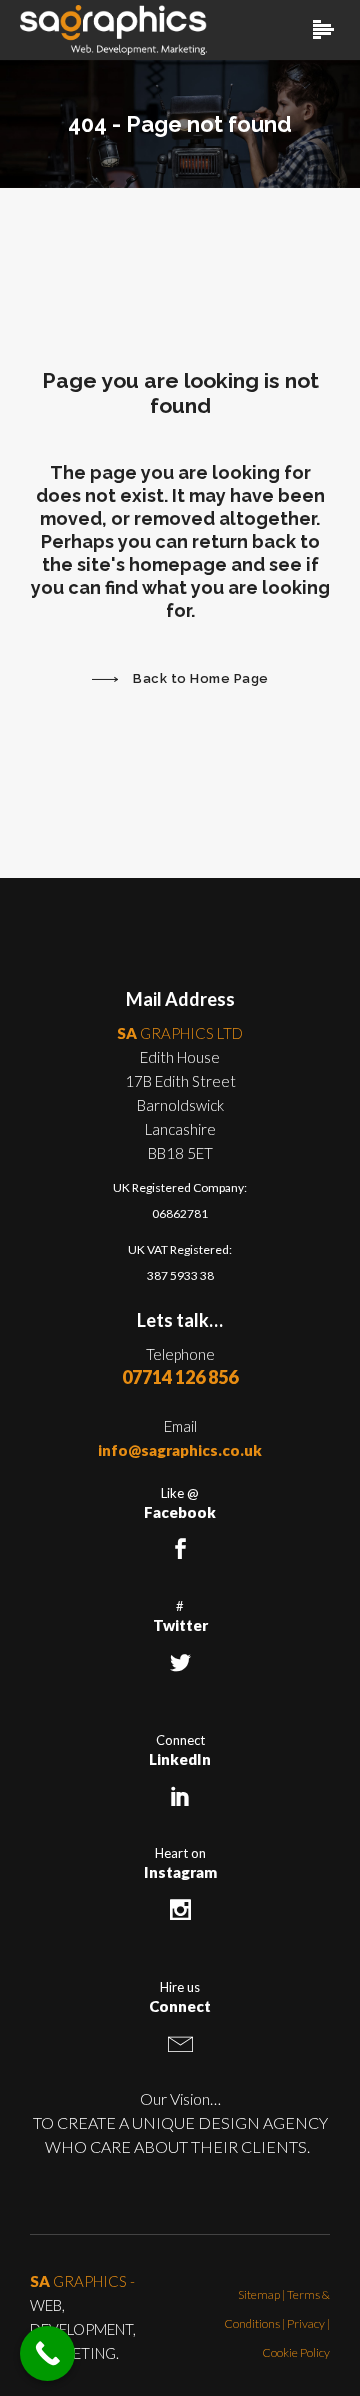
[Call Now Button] (47, 2353)
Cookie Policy (296, 2352)
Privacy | (308, 2323)
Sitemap (259, 2294)
